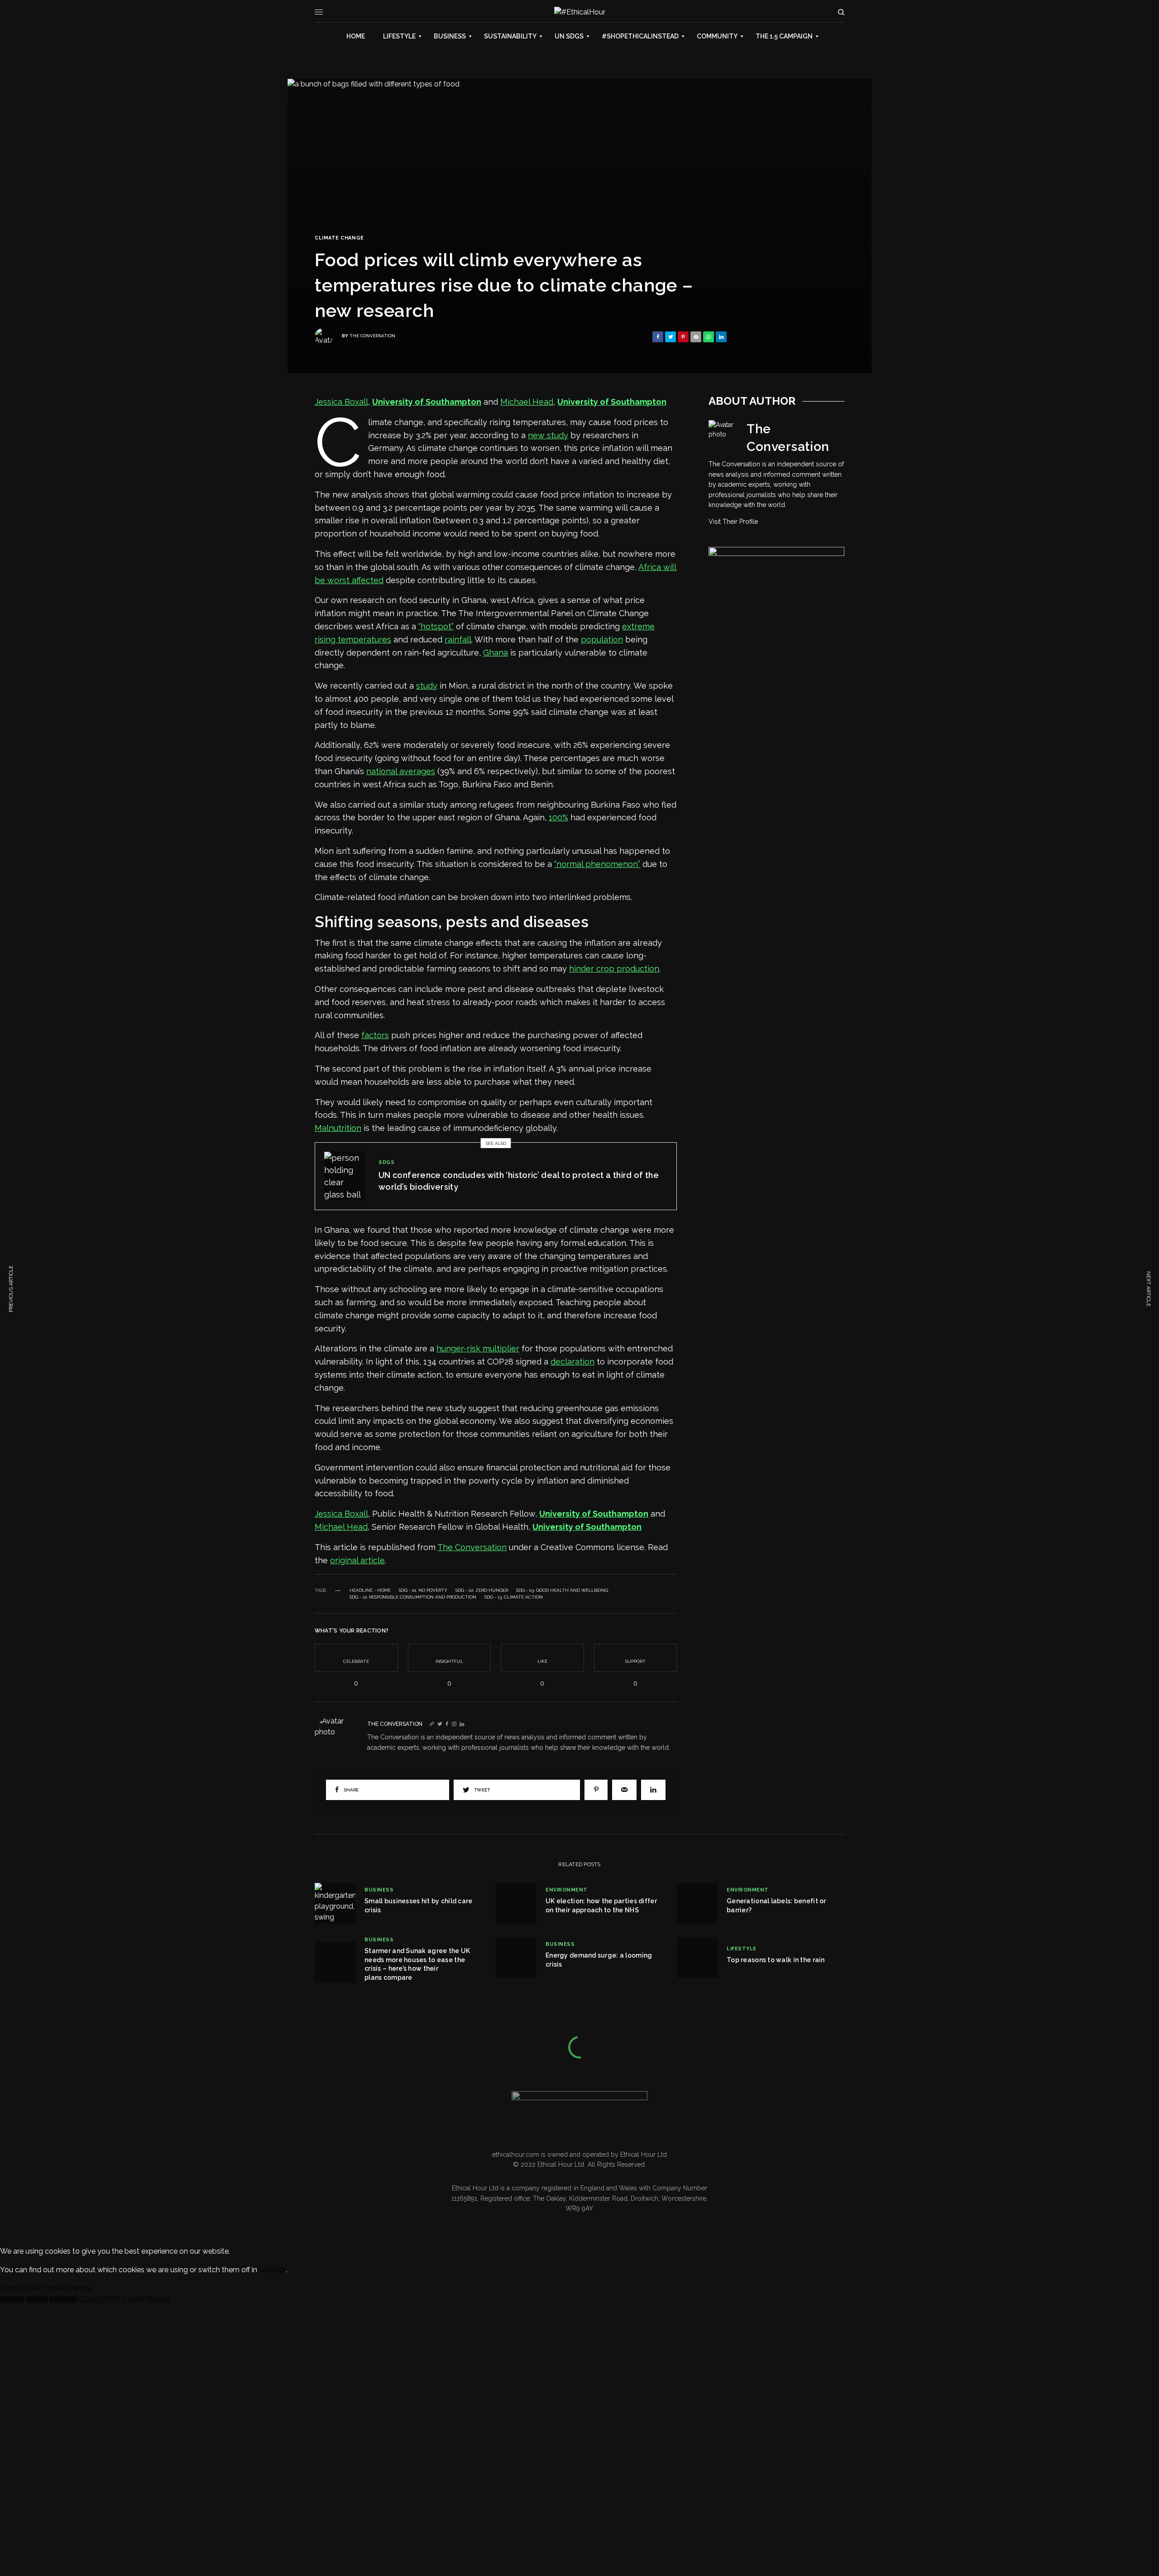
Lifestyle (742, 1949)
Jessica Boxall (341, 402)
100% (558, 817)
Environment (567, 1890)
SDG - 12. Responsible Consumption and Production (413, 1597)
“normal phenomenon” (597, 864)
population (602, 639)
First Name (63, 2481)
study (427, 686)
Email (120, 2476)
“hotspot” (436, 626)
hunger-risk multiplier (478, 1348)
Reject (37, 2299)
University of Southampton (427, 402)
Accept (12, 2299)
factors (375, 1035)
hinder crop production (614, 969)
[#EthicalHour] (580, 12)
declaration (572, 1362)
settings (272, 2270)
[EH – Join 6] (776, 627)
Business (379, 1890)
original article (357, 1560)
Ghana (496, 653)
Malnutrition (338, 1128)
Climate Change (339, 238)
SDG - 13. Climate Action (514, 1597)
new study (548, 435)
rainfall (458, 639)
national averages (401, 771)
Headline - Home (370, 1590)
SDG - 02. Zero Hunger (482, 1590)
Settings (63, 2299)
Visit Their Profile (733, 522)
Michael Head (527, 402)
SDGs (386, 1162)
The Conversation (372, 336)
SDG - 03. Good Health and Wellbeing (562, 1590)
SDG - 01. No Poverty (423, 1590)
